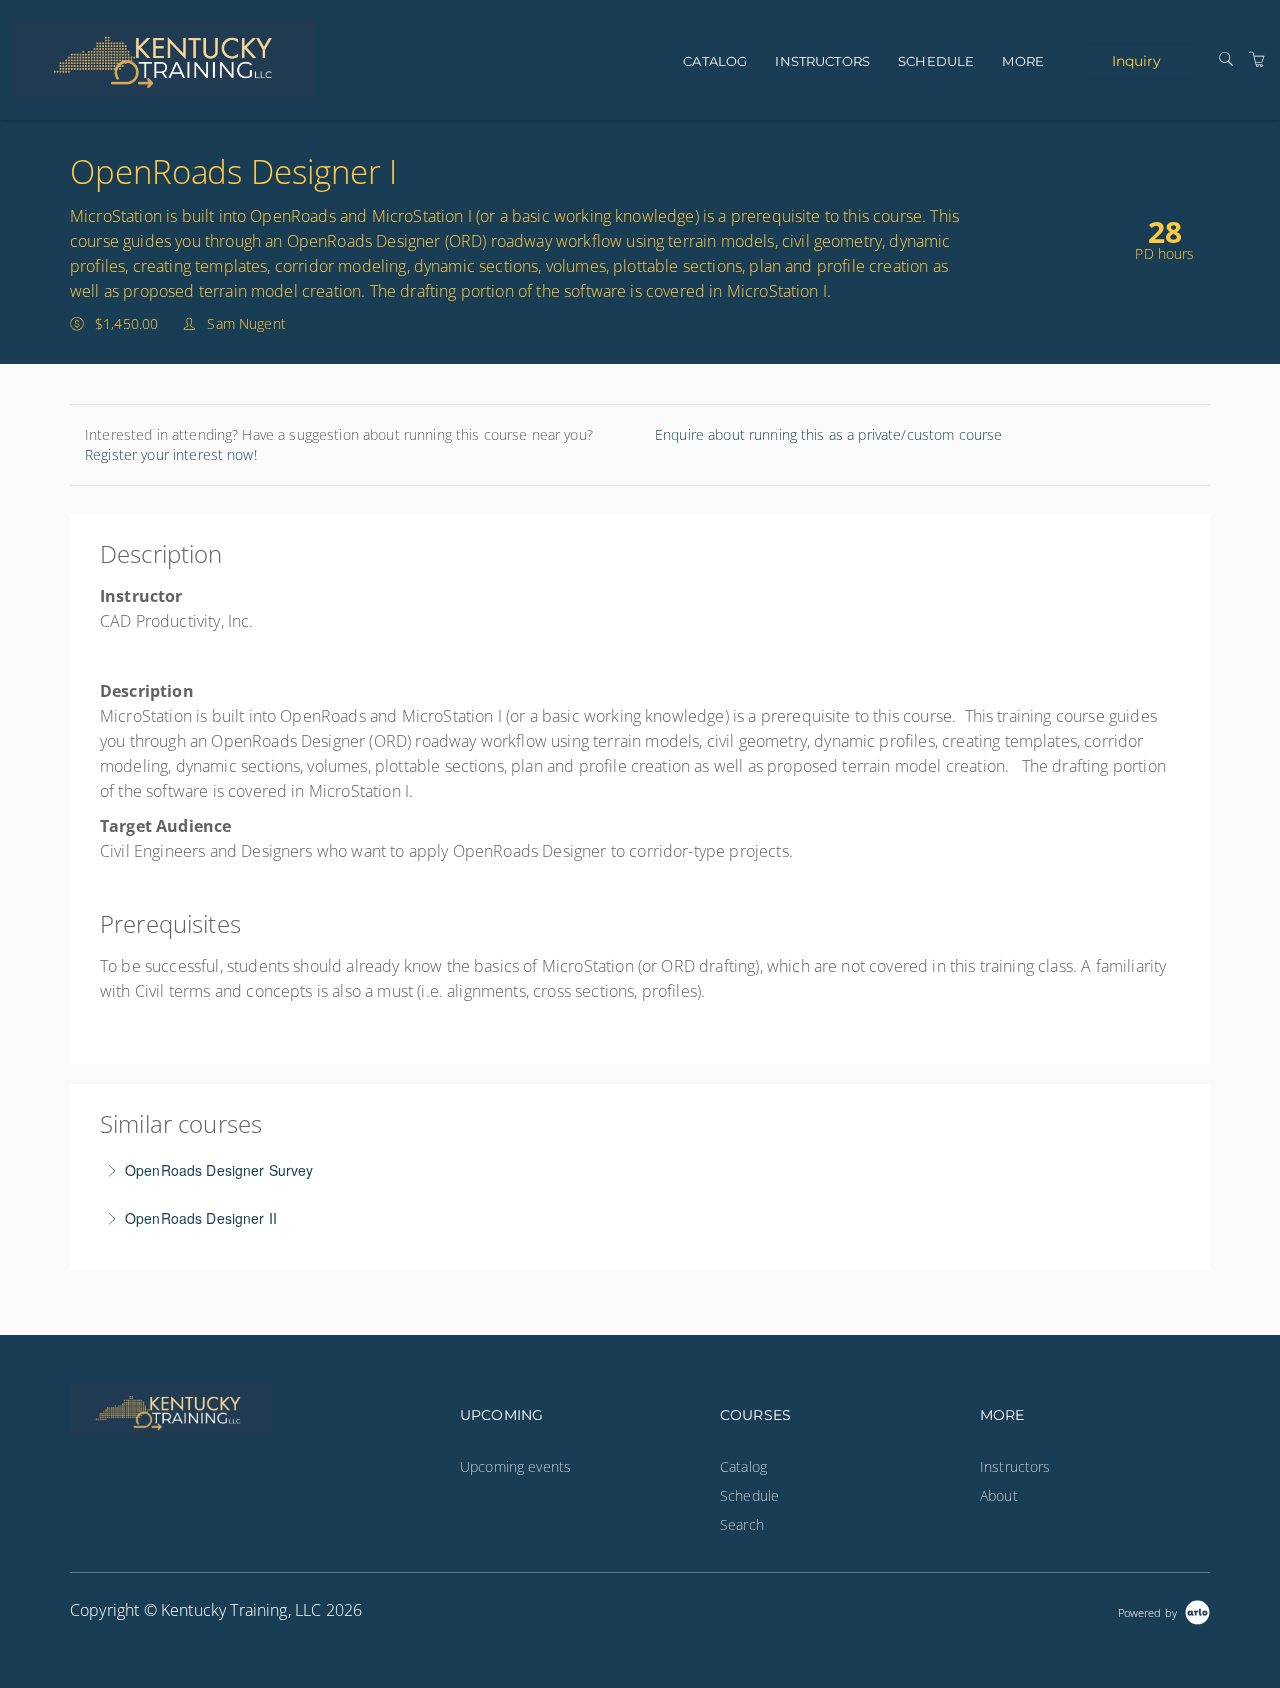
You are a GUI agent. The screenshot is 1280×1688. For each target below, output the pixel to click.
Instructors (822, 61)
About (999, 1495)
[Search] (1226, 59)
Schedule (936, 61)
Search (742, 1524)
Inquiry (1137, 60)
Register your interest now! (171, 454)
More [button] (1023, 61)
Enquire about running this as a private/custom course (828, 434)
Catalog (715, 61)
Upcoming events (515, 1466)
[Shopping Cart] (1257, 59)
